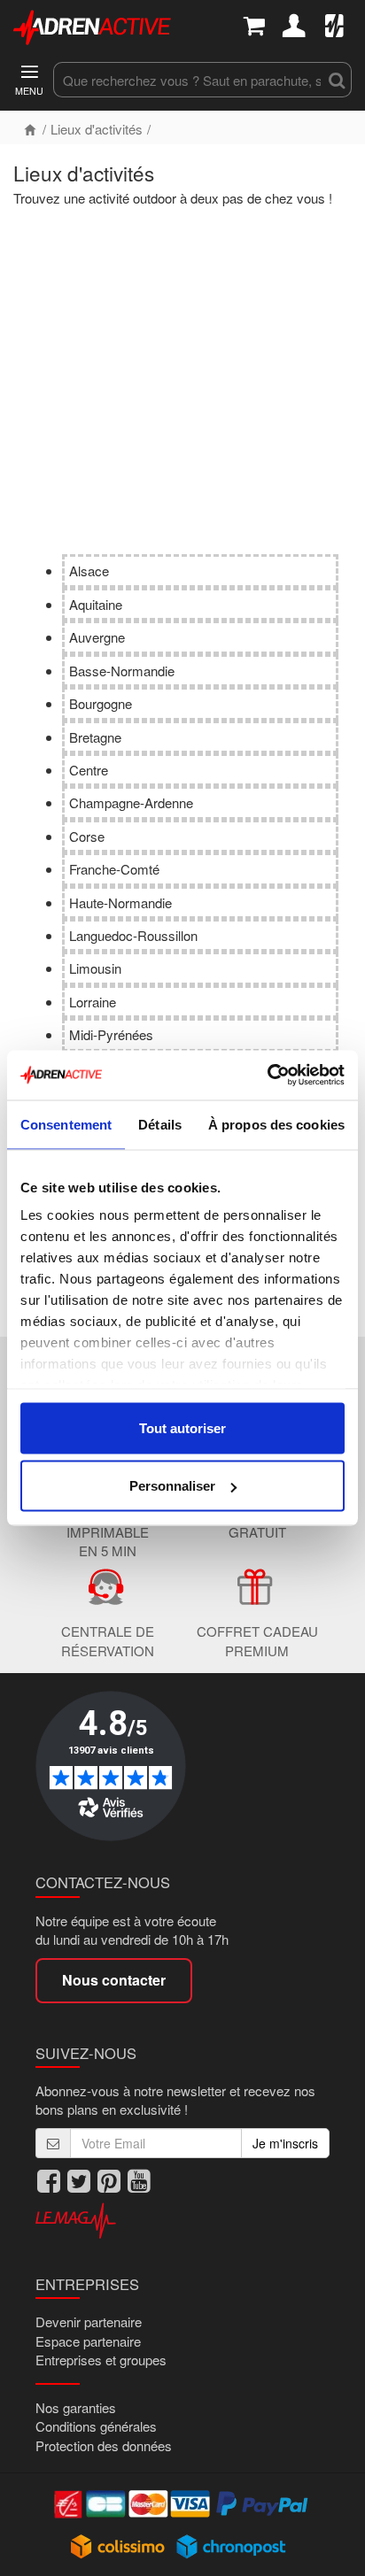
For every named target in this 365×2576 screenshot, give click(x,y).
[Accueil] (30, 129)
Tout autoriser (182, 1427)
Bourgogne (101, 703)
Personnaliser (172, 1486)
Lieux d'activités (97, 129)
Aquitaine (96, 604)
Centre (89, 770)
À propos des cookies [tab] (276, 1124)
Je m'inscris (285, 2143)
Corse (87, 836)
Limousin (95, 968)
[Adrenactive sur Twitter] (79, 2181)
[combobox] (187, 80)
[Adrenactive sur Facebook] (49, 2181)
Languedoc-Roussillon (133, 935)
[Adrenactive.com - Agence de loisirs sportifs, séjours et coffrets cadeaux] (92, 26)
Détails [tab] (160, 1124)
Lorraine (93, 1002)
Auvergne (97, 637)
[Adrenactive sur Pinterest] (109, 2181)
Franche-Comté (114, 869)
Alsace (89, 571)
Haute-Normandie (120, 902)
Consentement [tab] (66, 1124)
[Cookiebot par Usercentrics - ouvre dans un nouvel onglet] (267, 1076)
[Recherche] (337, 80)
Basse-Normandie (122, 671)
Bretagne (95, 737)
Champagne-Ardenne (131, 802)
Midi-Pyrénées (111, 1034)
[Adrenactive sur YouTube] (139, 2181)
